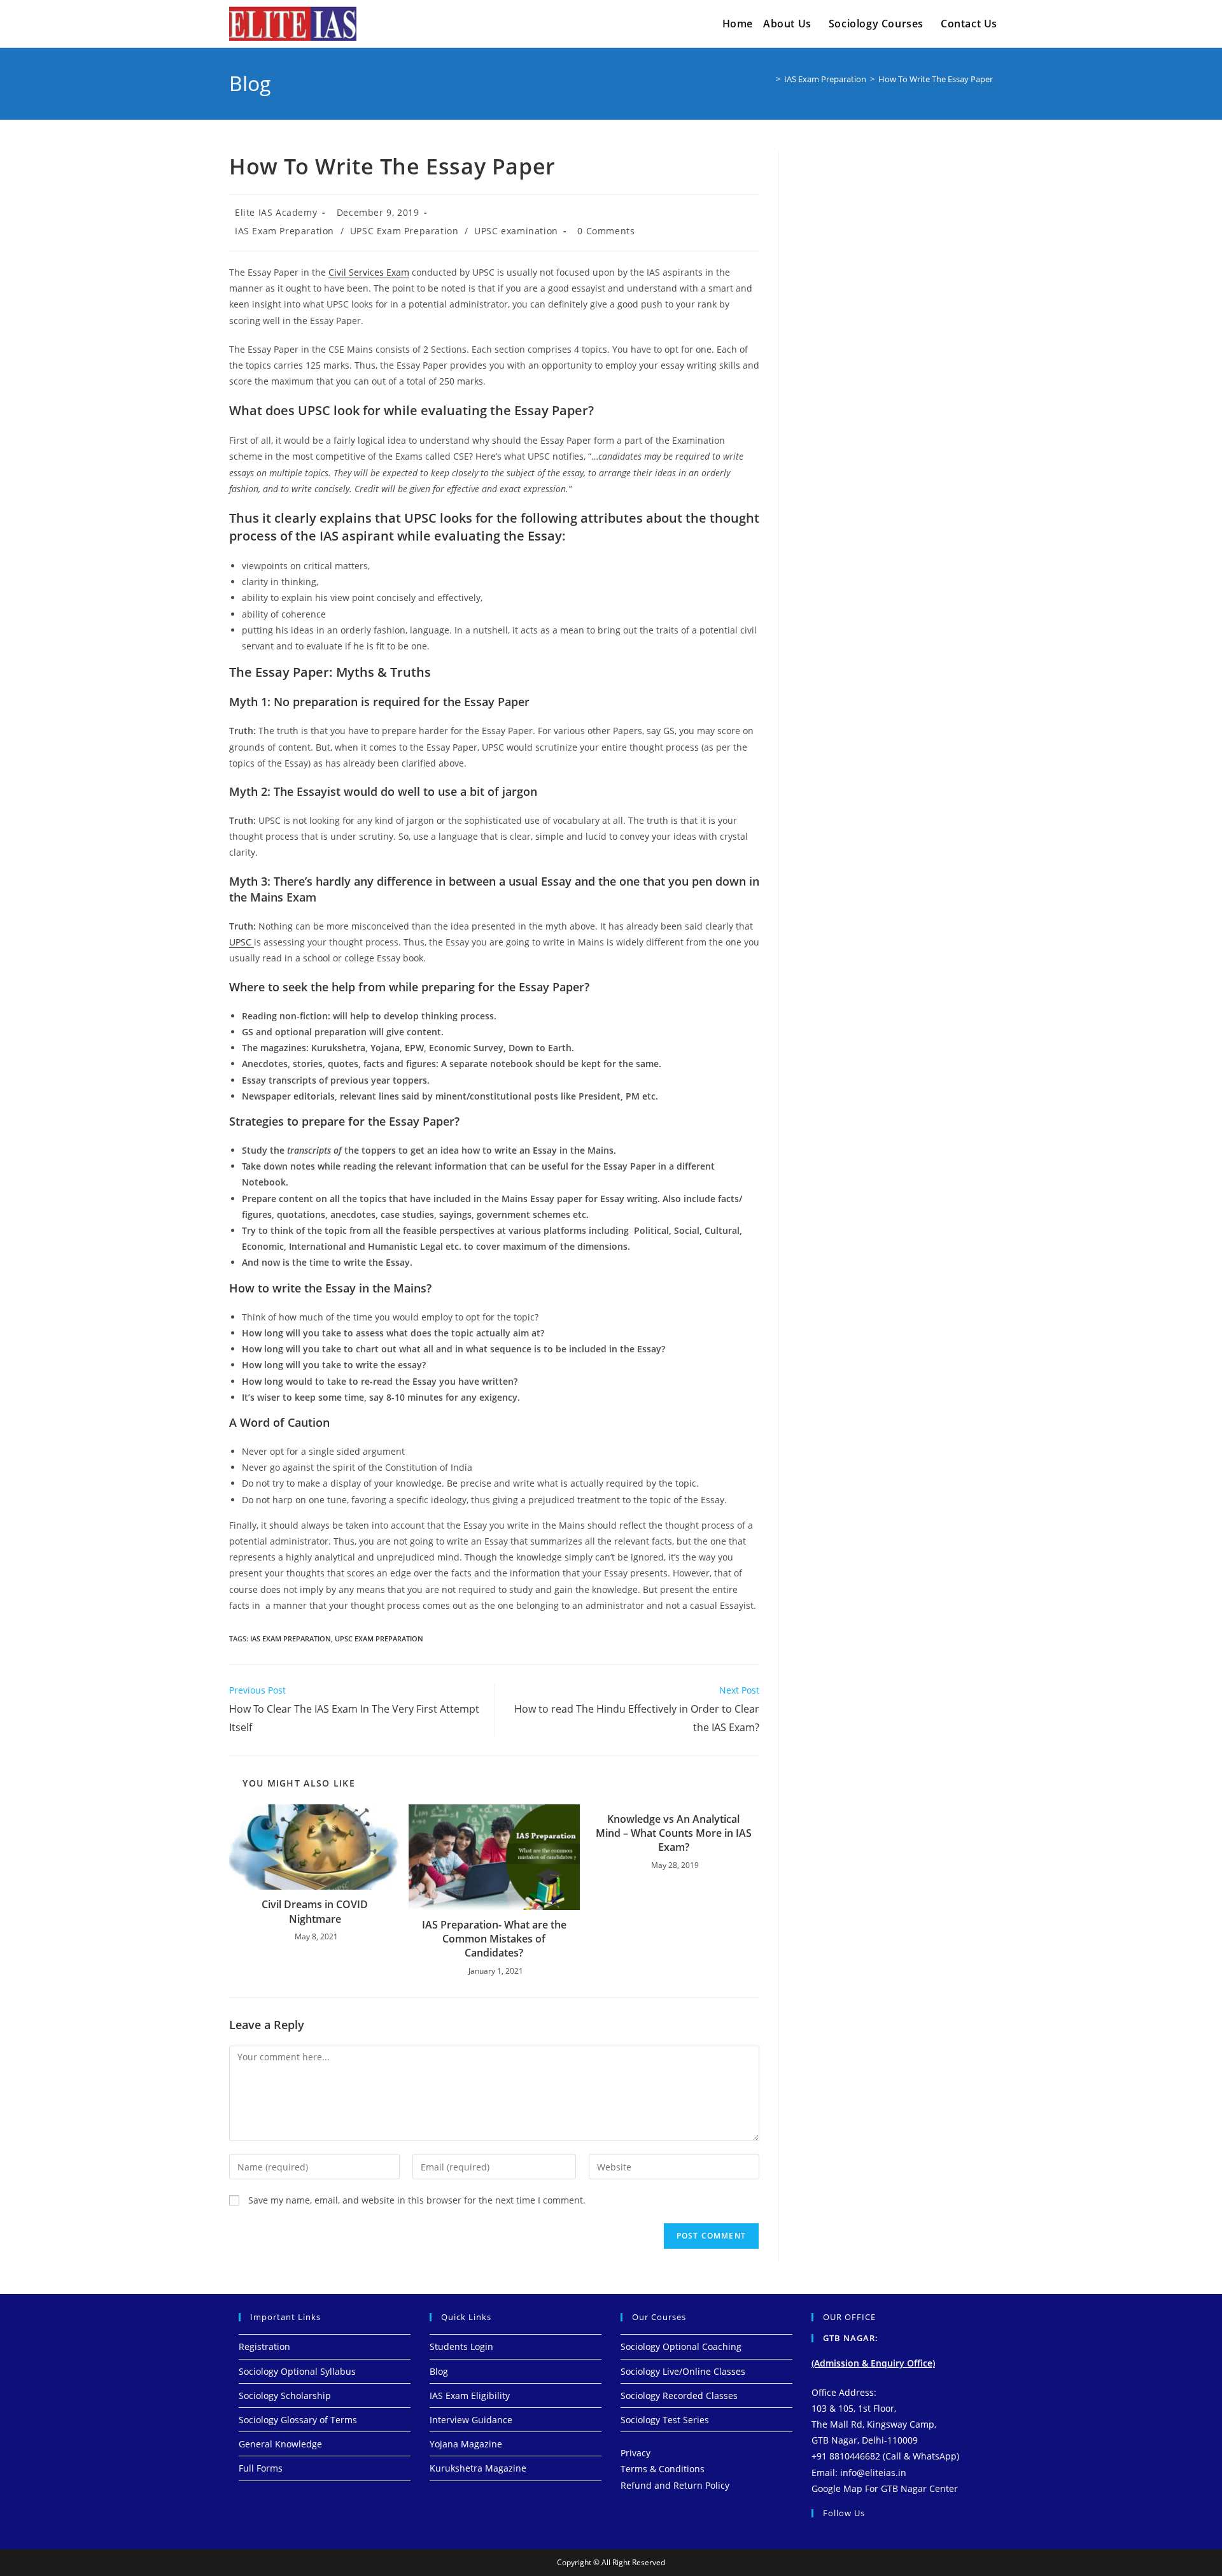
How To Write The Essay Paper (936, 79)
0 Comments (606, 231)
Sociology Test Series (665, 2420)
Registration (264, 2346)
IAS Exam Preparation (284, 231)
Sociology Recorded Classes (679, 2396)
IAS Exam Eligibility (470, 2396)
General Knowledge (280, 2444)
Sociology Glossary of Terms (298, 2420)
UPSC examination (516, 231)
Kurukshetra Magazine (478, 2468)
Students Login (461, 2346)
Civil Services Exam (369, 272)
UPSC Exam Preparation (404, 231)
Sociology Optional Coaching (681, 2346)
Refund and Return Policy (675, 2485)
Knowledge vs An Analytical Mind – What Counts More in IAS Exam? (674, 1833)
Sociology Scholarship (285, 2396)
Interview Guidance (471, 2420)
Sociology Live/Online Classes (683, 2371)
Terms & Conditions (663, 2469)
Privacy (636, 2453)
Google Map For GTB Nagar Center (885, 2488)
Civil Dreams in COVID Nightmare (315, 1911)
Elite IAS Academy (276, 212)
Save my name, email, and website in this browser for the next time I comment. (417, 2200)
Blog (439, 2371)
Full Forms (261, 2468)
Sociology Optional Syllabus (297, 2371)
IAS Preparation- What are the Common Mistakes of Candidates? (494, 1939)
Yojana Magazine (466, 2444)
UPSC (242, 942)
